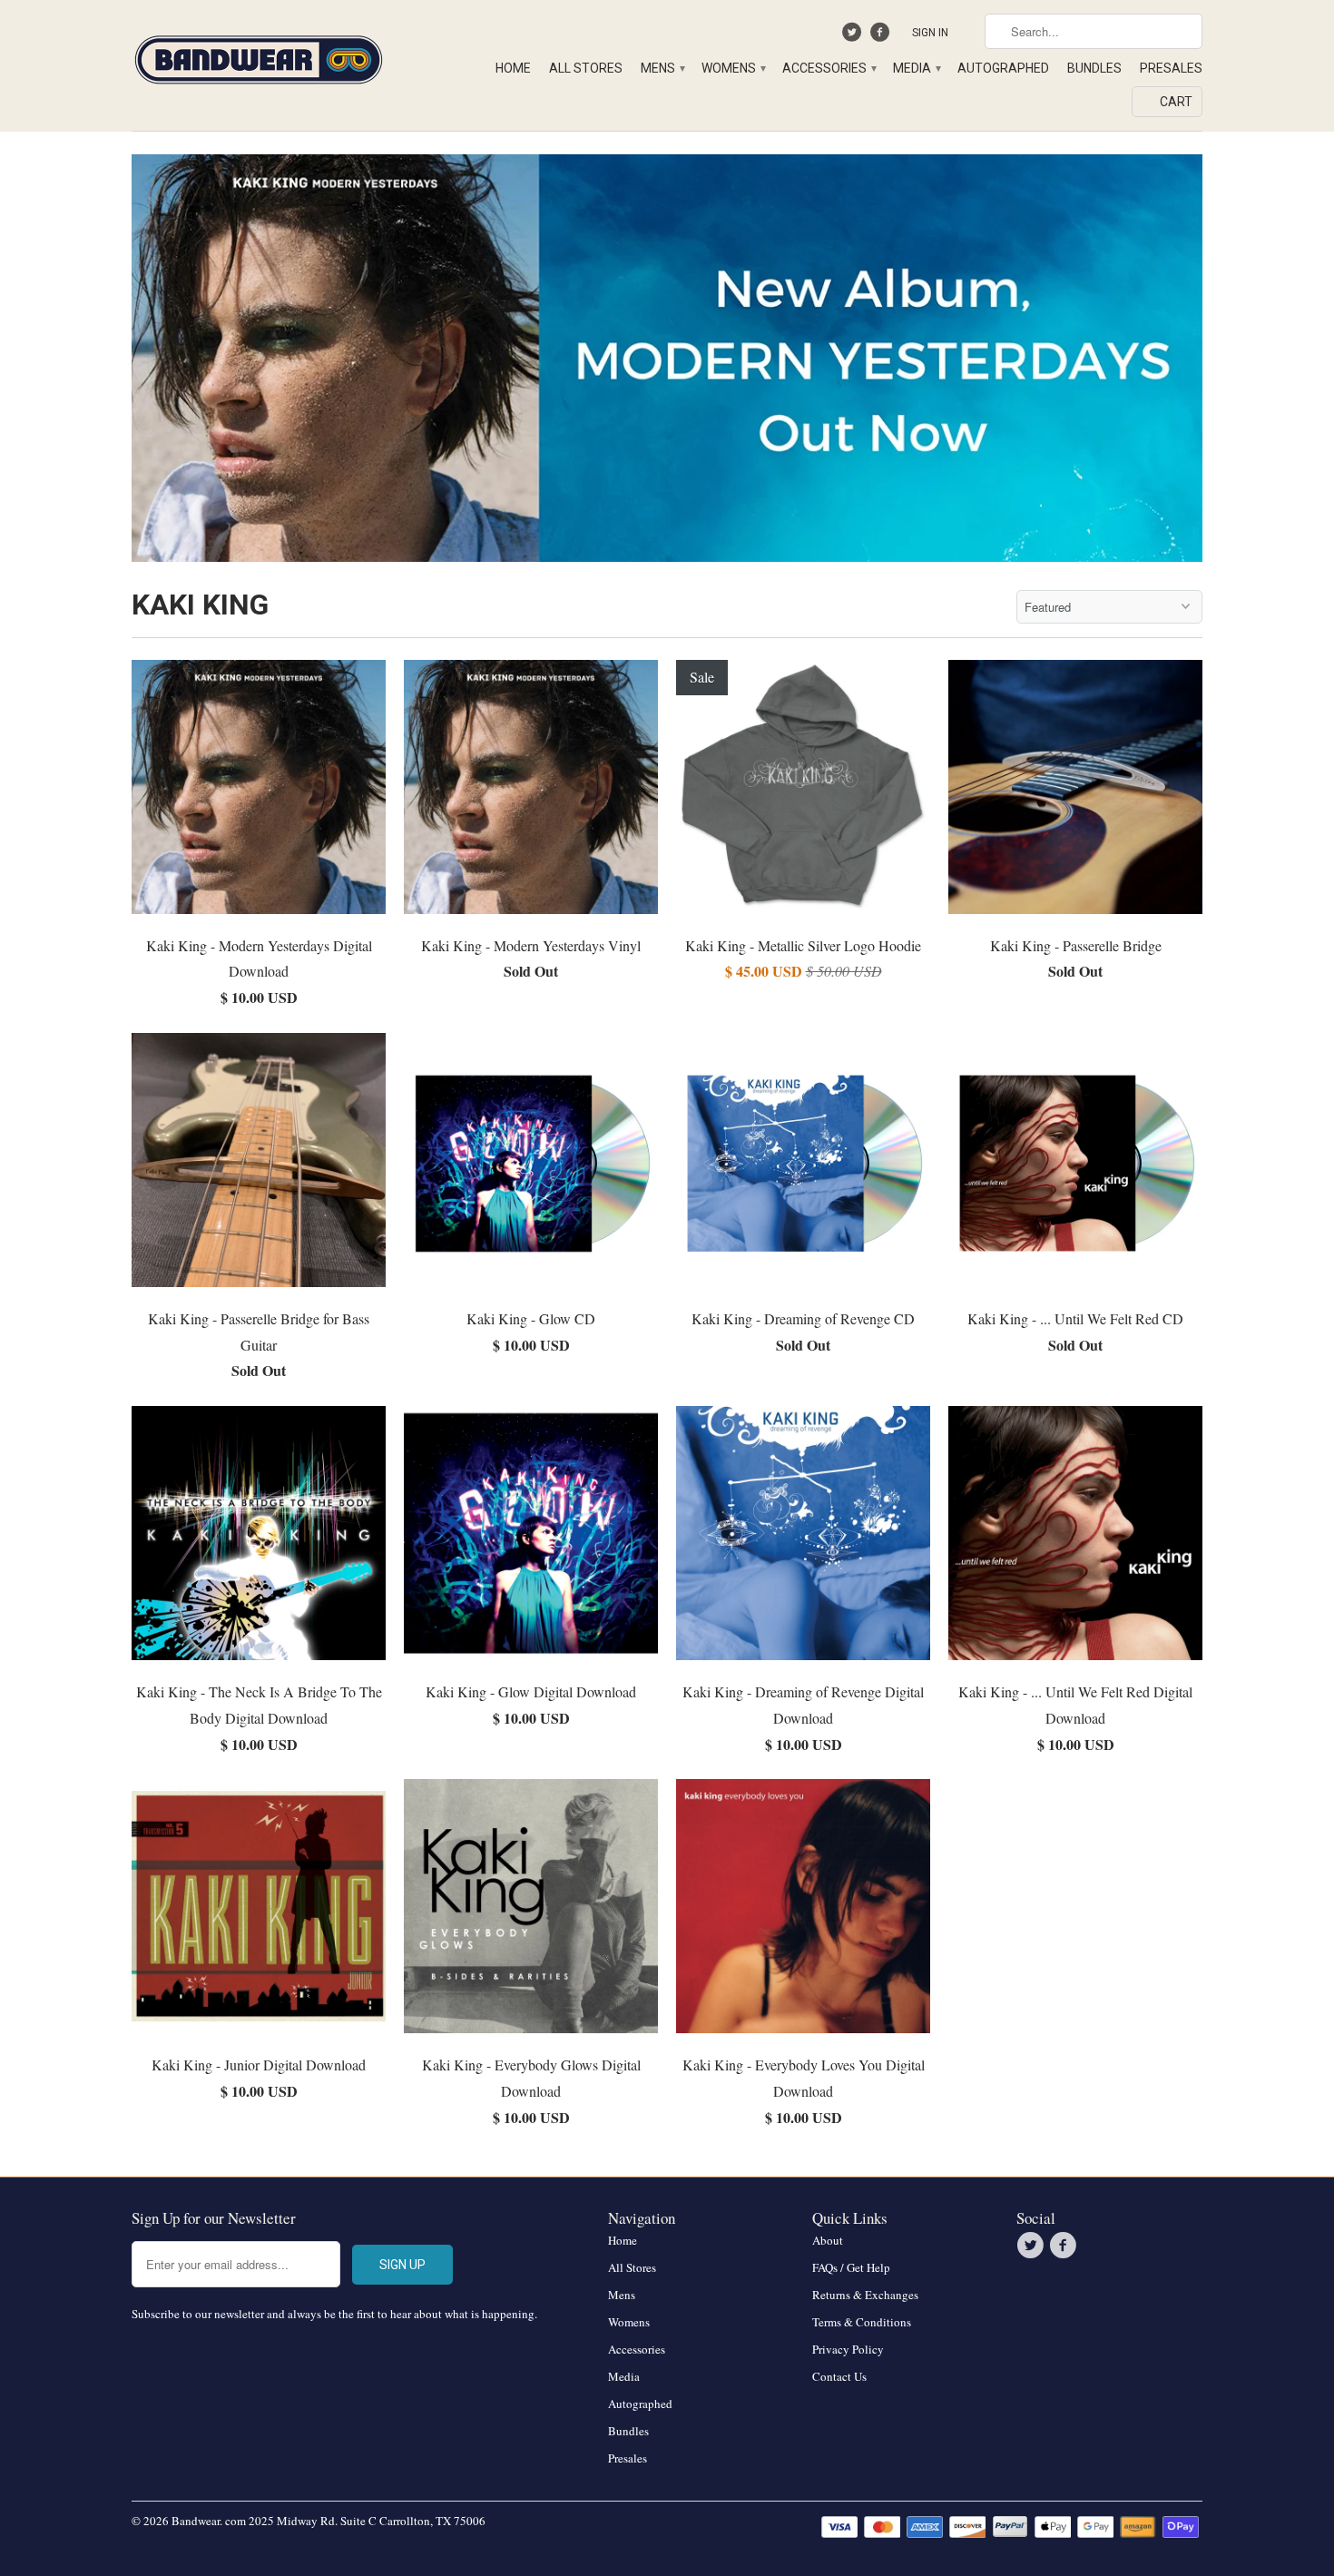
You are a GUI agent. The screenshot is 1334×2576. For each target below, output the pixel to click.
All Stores (586, 68)
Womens (733, 68)
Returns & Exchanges (865, 2295)
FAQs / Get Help (851, 2267)
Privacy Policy (848, 2349)
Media (916, 68)
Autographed (1003, 68)
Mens (662, 68)
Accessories (829, 68)
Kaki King (200, 605)
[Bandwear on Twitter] (854, 36)
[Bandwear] (259, 56)
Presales (1171, 68)
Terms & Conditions (862, 2322)
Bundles (1094, 68)
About (828, 2240)
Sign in (930, 33)
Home (513, 68)
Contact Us (839, 2376)
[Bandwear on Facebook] (882, 36)
